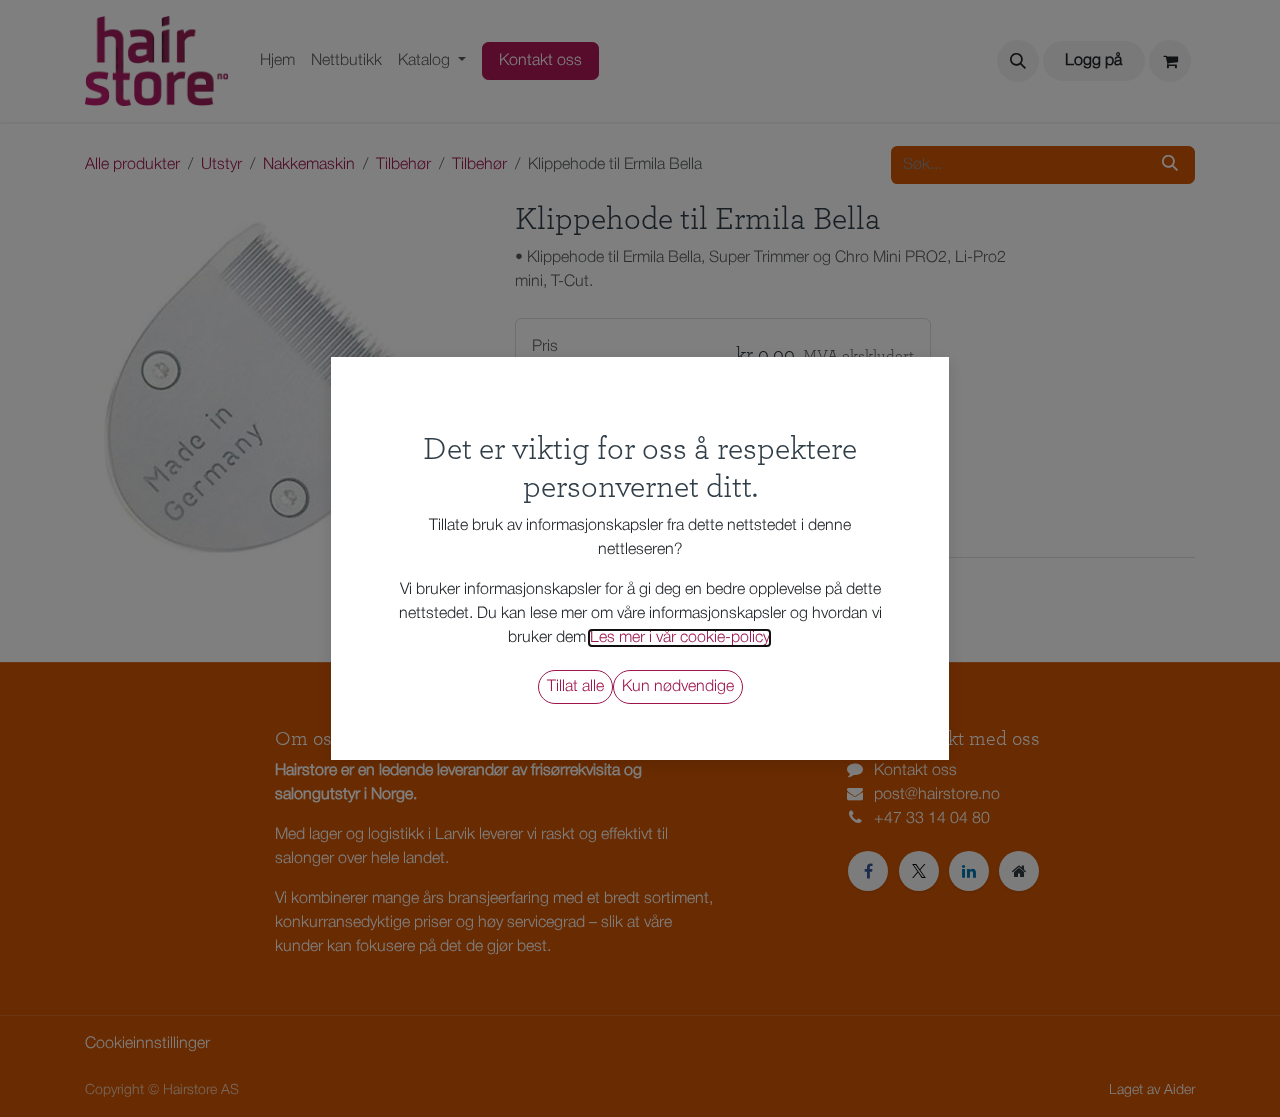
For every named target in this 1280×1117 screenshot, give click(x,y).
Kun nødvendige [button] (678, 687)
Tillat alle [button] (575, 687)
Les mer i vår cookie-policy (679, 638)
